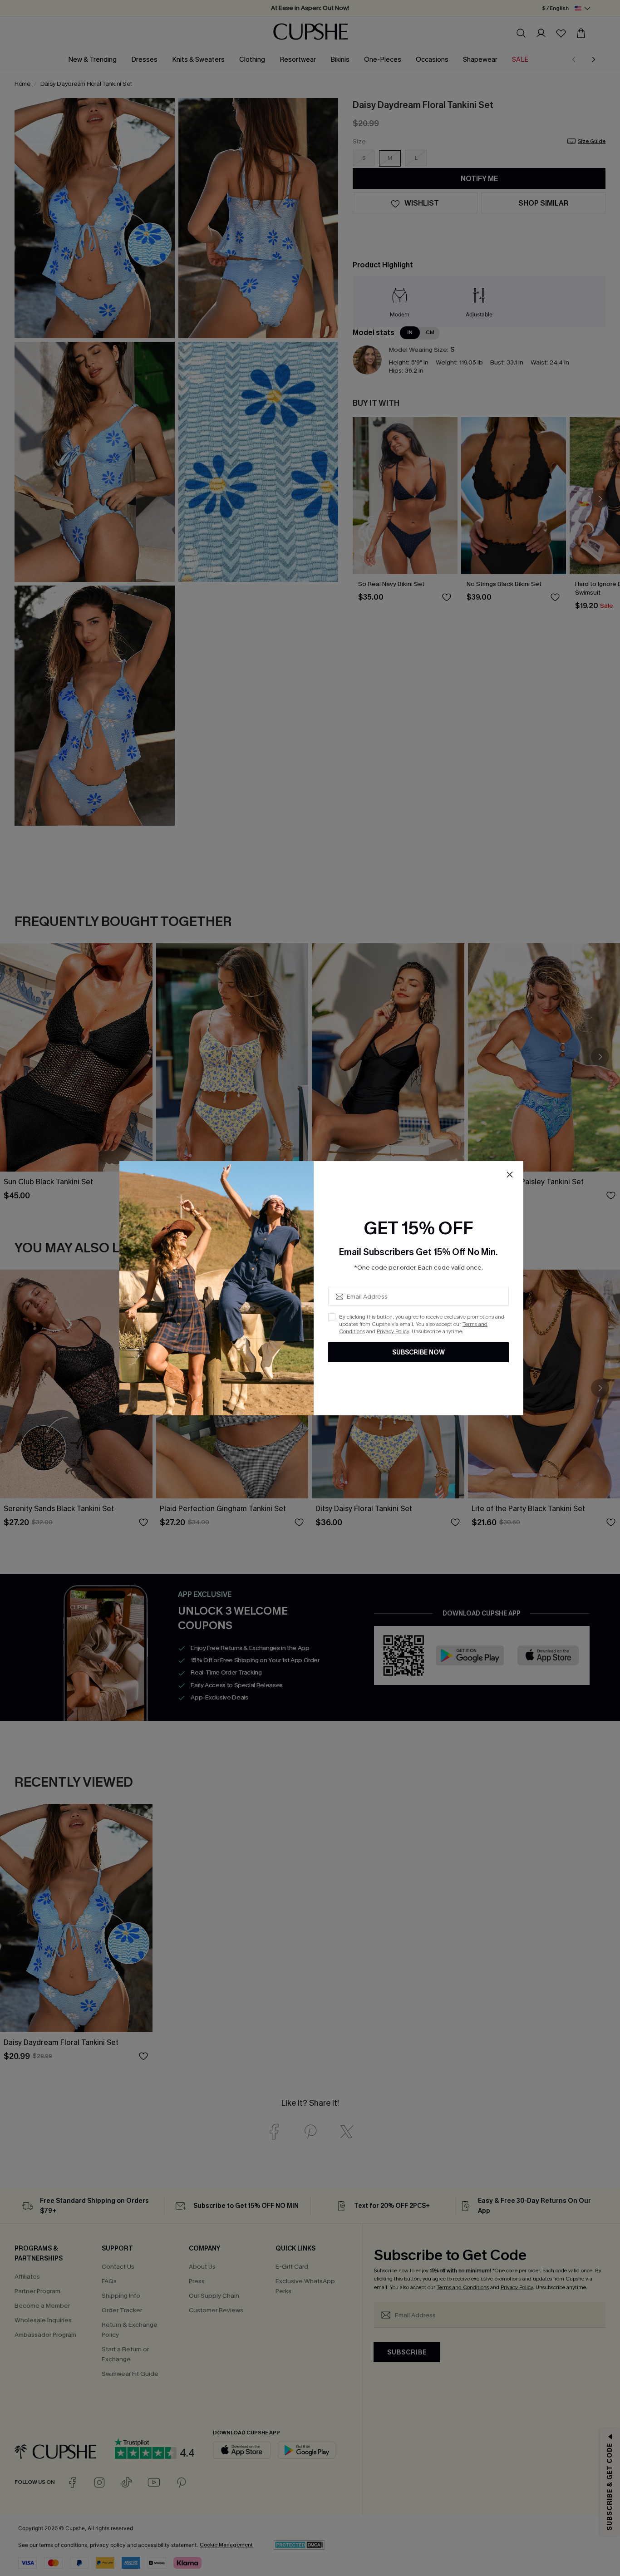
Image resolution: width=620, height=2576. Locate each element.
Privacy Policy (393, 1331)
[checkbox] (332, 1317)
